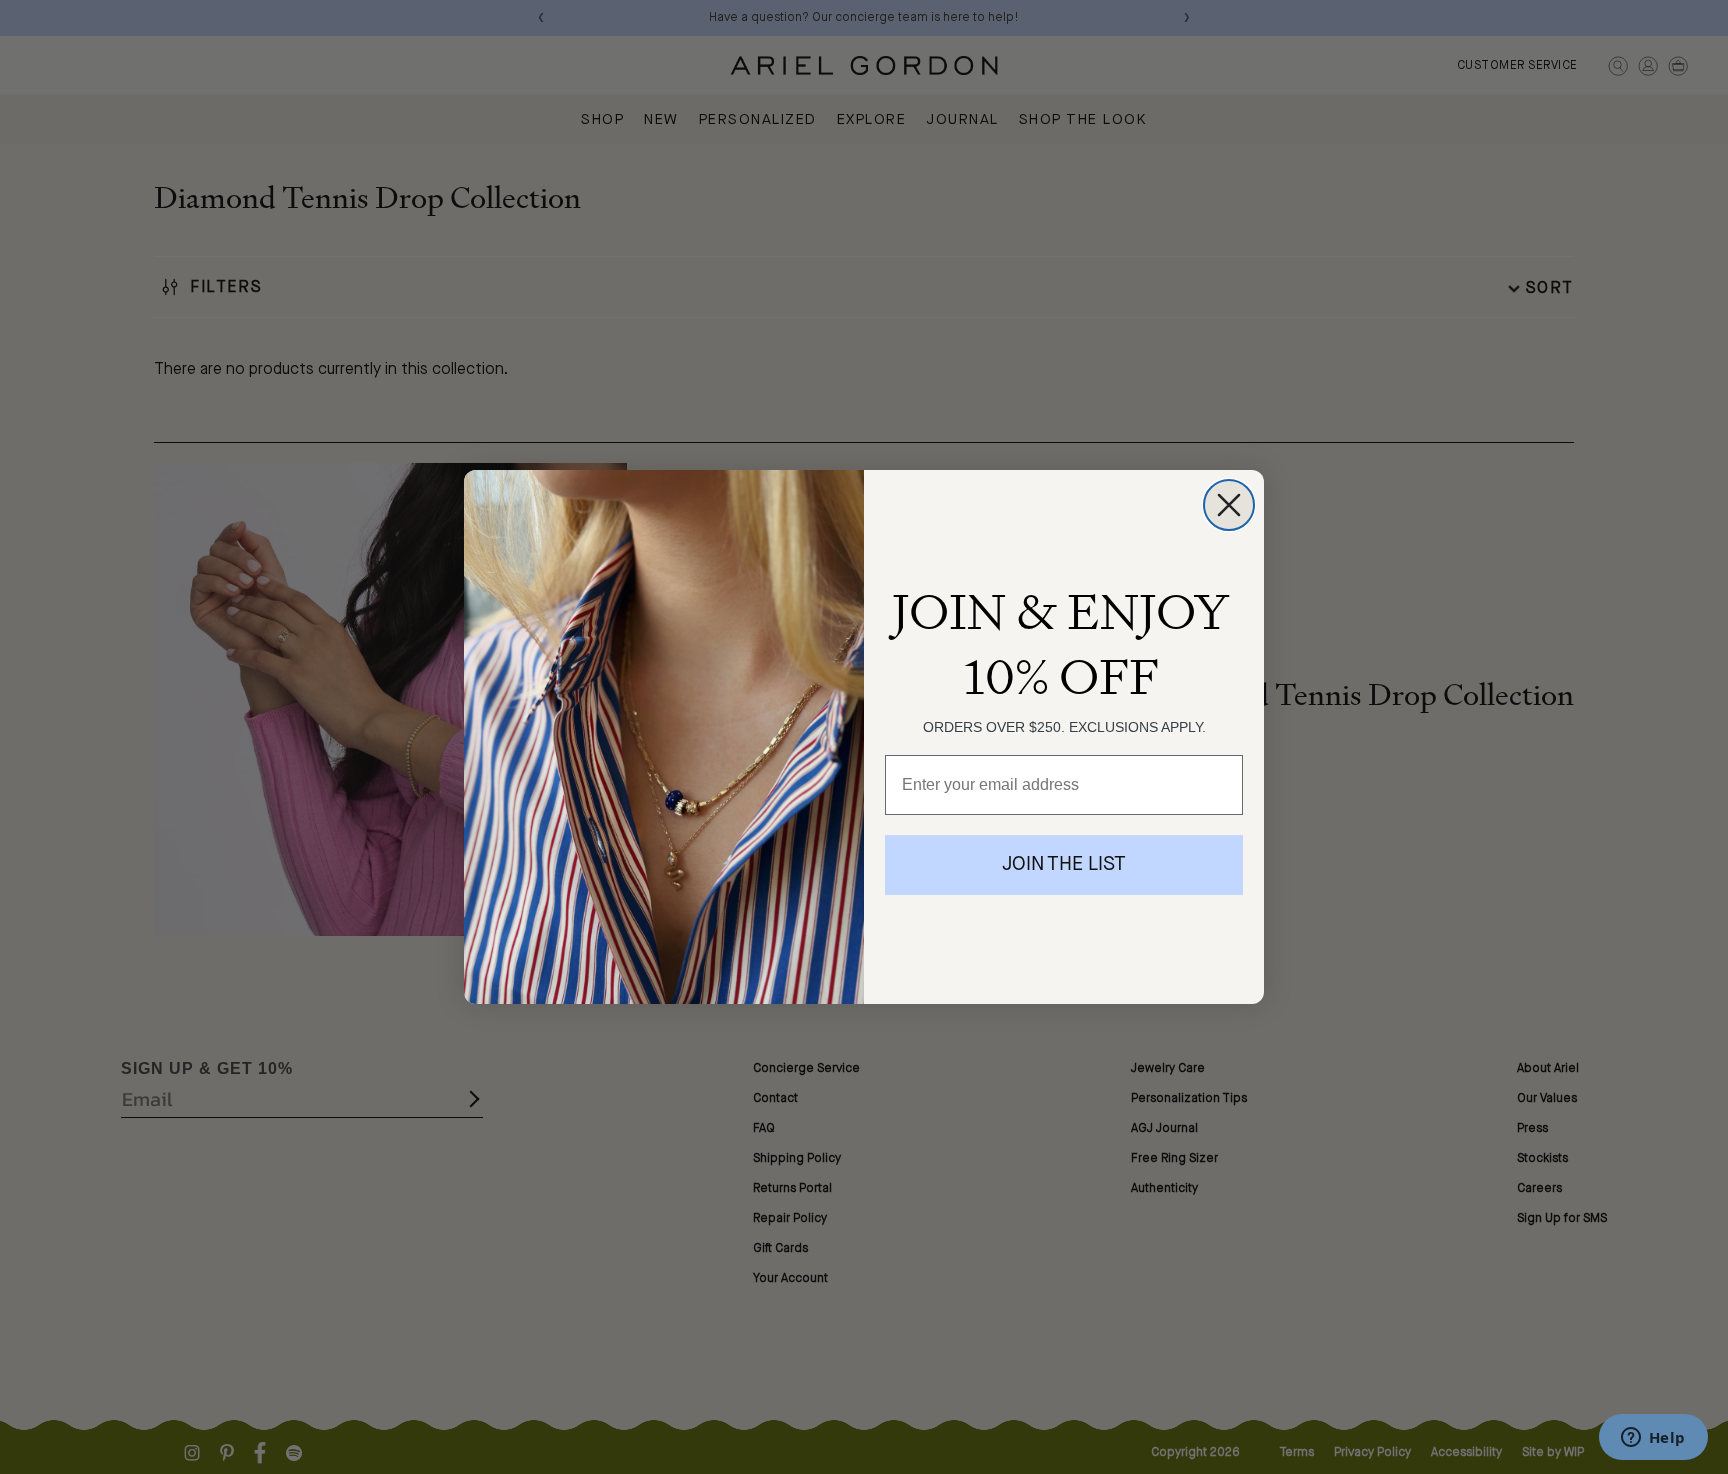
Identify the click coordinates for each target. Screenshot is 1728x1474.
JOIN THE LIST (1064, 865)
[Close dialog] (1229, 505)
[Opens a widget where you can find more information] (1653, 1439)
